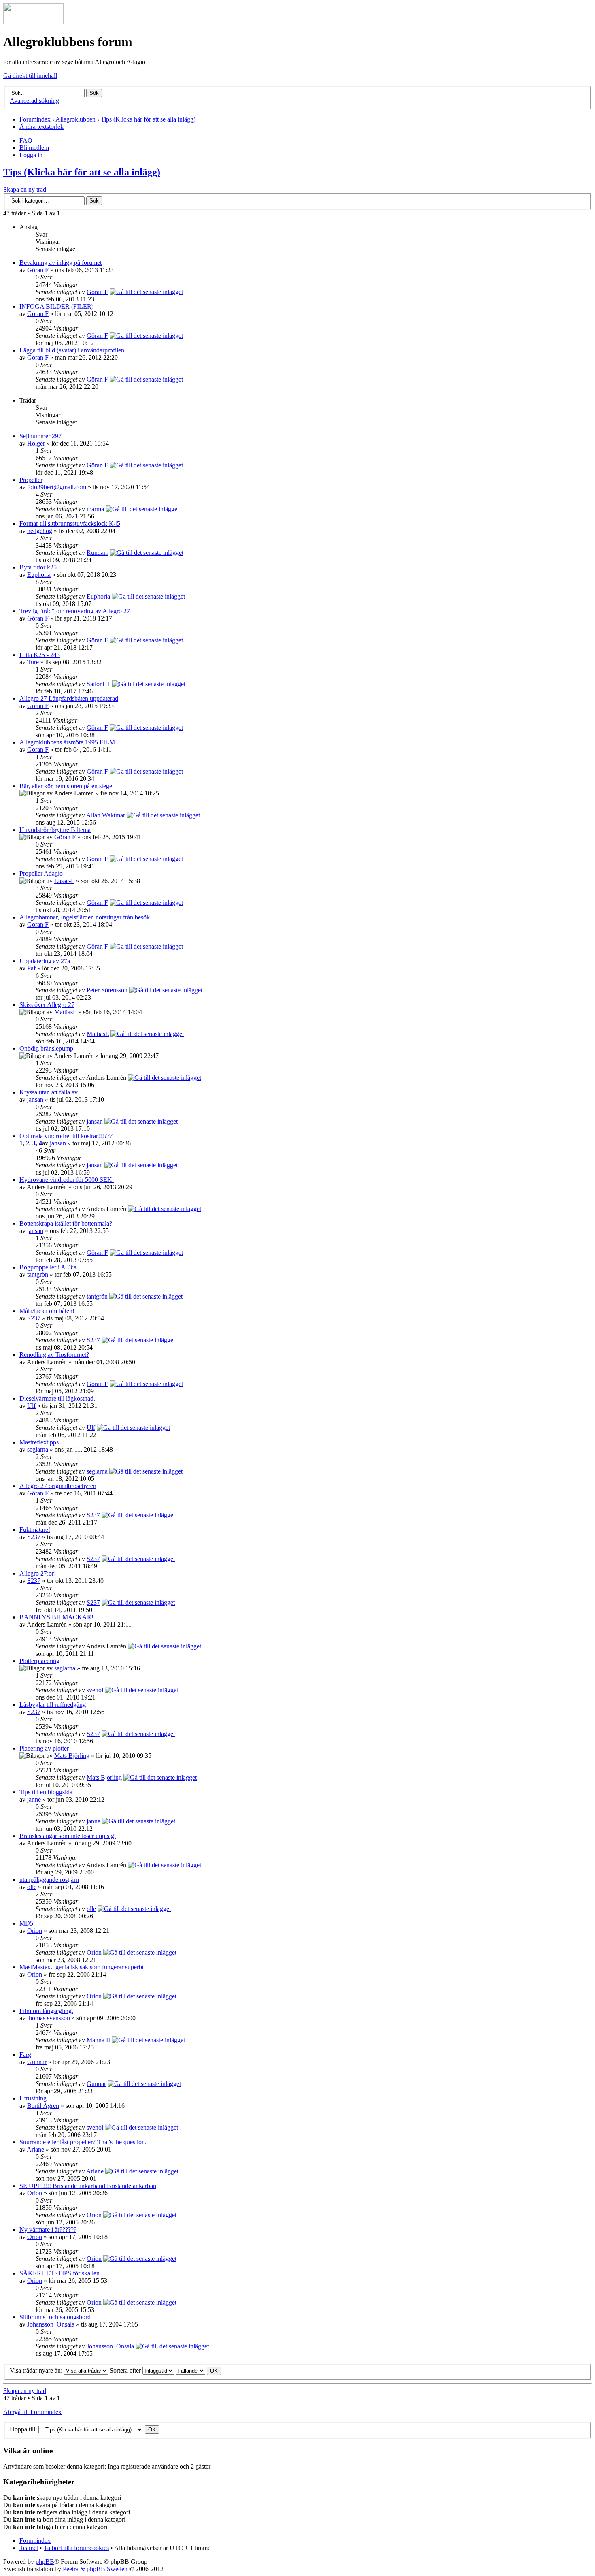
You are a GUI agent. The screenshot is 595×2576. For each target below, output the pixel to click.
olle (32, 1887)
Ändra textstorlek (41, 127)
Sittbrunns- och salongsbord (55, 2317)
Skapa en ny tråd (25, 189)
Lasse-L (64, 881)
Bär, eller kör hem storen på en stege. (67, 786)
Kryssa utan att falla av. (49, 1092)
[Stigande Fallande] (198, 2370)
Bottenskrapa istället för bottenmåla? (66, 1223)
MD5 (26, 1923)
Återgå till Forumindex (32, 2412)
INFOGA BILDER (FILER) (56, 306)
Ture (33, 662)
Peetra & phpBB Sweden (95, 2569)
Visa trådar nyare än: (37, 2370)
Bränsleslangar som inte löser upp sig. (68, 1836)
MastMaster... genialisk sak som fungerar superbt (82, 1967)
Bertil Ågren (43, 2106)
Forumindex (35, 119)
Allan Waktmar (106, 815)
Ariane (35, 2149)
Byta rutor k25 (38, 567)
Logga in (31, 155)
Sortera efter (126, 2370)
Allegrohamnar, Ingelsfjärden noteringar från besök (85, 917)
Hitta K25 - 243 (40, 655)
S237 (34, 1318)
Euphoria (39, 575)
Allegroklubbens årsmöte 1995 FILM (67, 742)
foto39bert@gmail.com (57, 487)
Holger (36, 443)
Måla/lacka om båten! (47, 1311)
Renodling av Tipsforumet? (54, 1355)
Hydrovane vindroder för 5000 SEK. (67, 1180)
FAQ (26, 140)
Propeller (31, 480)
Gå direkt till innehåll (30, 76)
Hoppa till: (23, 2429)
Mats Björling (72, 1756)
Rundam (98, 553)
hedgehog (40, 531)
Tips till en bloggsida (46, 1792)
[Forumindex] (33, 22)
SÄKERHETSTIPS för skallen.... (63, 2273)
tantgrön (38, 1274)
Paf (31, 968)
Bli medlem (34, 148)
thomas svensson (49, 2018)
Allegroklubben (75, 119)
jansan (35, 1099)
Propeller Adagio (41, 873)
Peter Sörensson (107, 990)
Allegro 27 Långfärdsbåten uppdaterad (69, 698)
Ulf (31, 1406)
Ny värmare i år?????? (48, 2229)
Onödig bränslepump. (47, 1048)
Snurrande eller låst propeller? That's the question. (83, 2142)
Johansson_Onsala (51, 2324)
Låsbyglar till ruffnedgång (53, 1705)
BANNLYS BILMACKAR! (56, 1617)
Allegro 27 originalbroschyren (58, 1486)
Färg (25, 2055)
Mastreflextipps (39, 1442)
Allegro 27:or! (38, 1573)
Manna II (98, 2040)
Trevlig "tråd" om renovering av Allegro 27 (75, 611)
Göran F (38, 270)
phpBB (45, 2562)
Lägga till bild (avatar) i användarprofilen (72, 350)
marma (95, 509)
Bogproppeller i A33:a (48, 1267)
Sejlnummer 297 (40, 436)
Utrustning (33, 2098)
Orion (35, 1931)
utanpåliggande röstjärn (49, 1880)
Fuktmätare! (35, 1530)
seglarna (38, 1449)
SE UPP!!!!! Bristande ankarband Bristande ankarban (88, 2186)
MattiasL (65, 1012)
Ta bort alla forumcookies (76, 2548)
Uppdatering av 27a (45, 961)
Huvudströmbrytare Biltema (55, 830)
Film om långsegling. (46, 2011)
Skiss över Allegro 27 (47, 1005)
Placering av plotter (44, 1748)
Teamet (29, 2548)
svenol (95, 1690)
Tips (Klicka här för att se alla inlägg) (148, 119)
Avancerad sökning (34, 101)
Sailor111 (99, 684)
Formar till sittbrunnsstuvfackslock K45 (70, 524)
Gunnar (37, 2062)
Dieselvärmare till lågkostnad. (57, 1398)
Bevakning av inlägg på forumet (61, 263)
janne (34, 1799)
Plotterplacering (39, 1661)
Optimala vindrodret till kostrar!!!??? (66, 1136)
